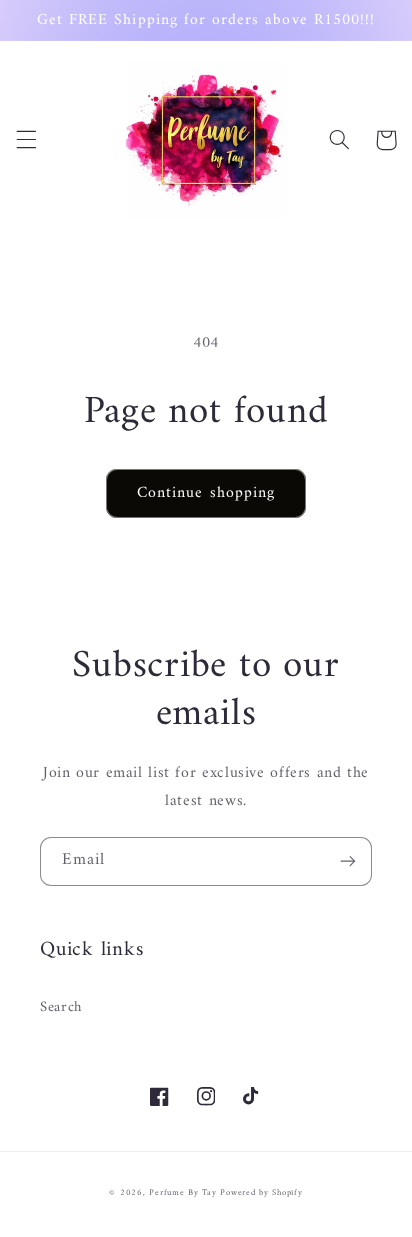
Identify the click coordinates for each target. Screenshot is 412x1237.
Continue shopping (206, 493)
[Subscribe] (348, 861)
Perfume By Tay (182, 1193)
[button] (26, 140)
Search (61, 1007)
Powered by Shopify (261, 1193)
